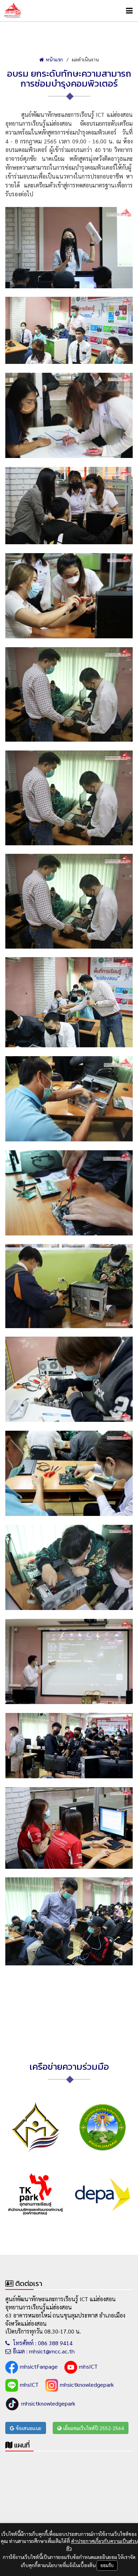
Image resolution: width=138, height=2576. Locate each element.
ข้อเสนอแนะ (29, 2428)
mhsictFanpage (39, 2366)
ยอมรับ (107, 2565)
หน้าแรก (54, 59)
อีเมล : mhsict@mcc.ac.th (44, 2351)
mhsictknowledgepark (87, 2384)
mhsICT (88, 2366)
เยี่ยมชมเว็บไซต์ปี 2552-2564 (94, 2428)
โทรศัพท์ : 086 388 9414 (42, 2343)
